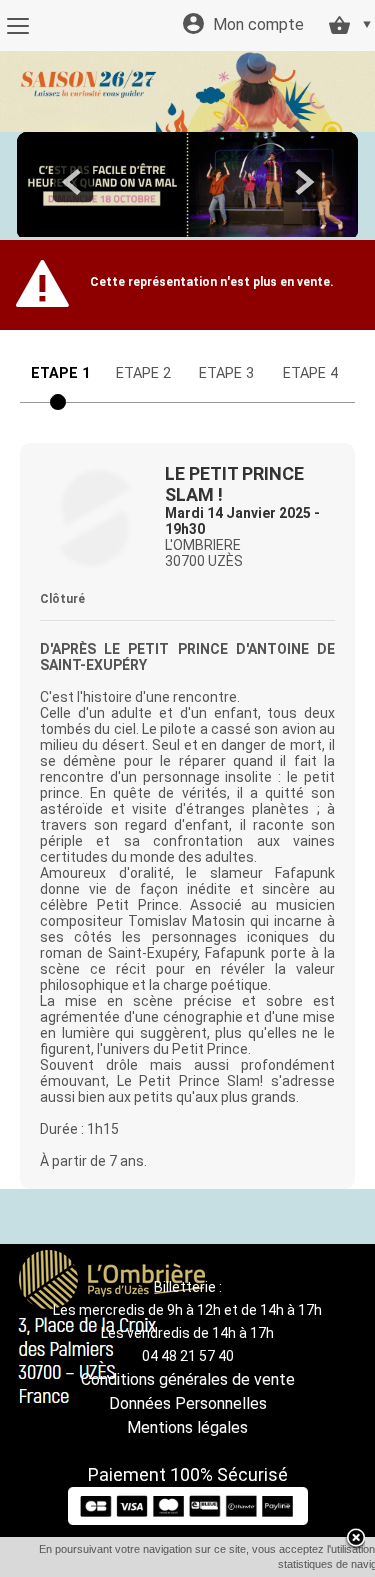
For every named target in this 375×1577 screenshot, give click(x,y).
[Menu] (17, 26)
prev (73, 182)
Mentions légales (187, 1427)
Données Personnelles (188, 1403)
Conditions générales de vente (188, 1379)
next (302, 182)
